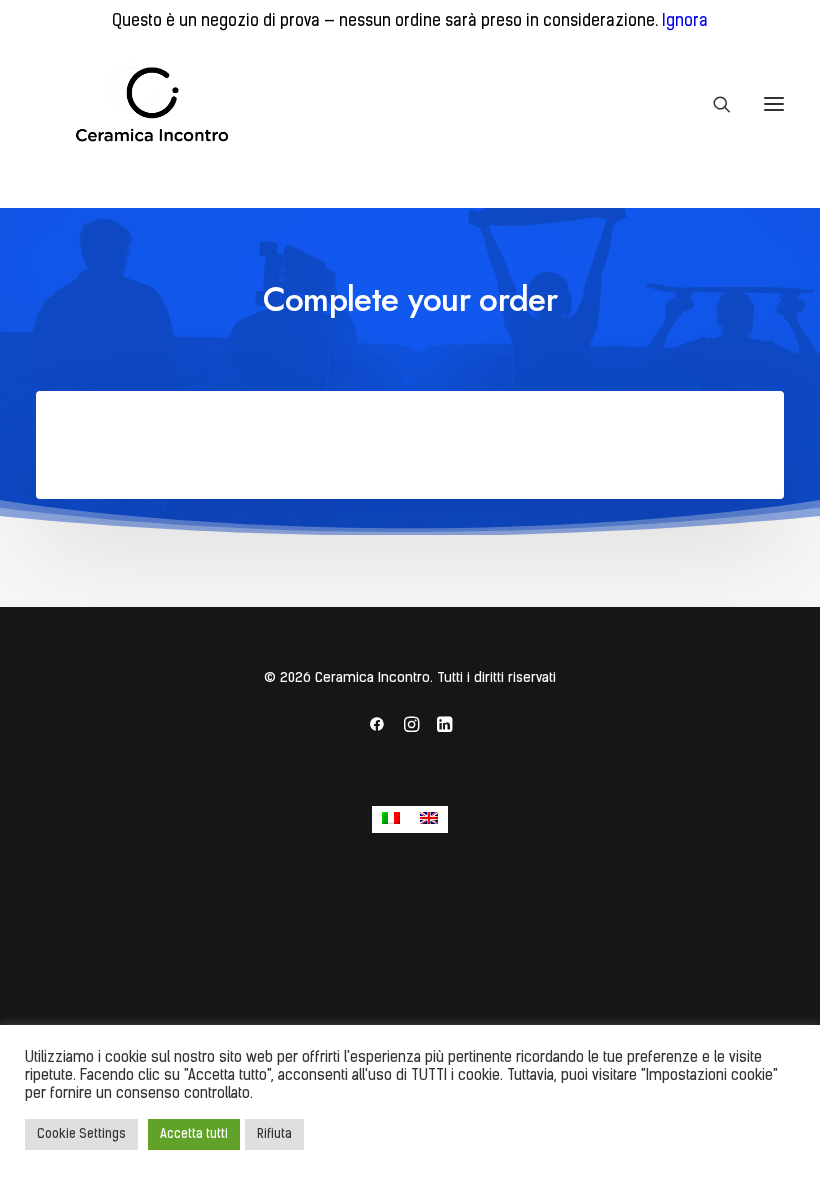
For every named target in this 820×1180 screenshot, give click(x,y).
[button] (774, 104)
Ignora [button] (685, 22)
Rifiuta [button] (274, 1134)
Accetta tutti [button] (194, 1134)
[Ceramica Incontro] (139, 104)
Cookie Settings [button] (81, 1134)
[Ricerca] (713, 104)
